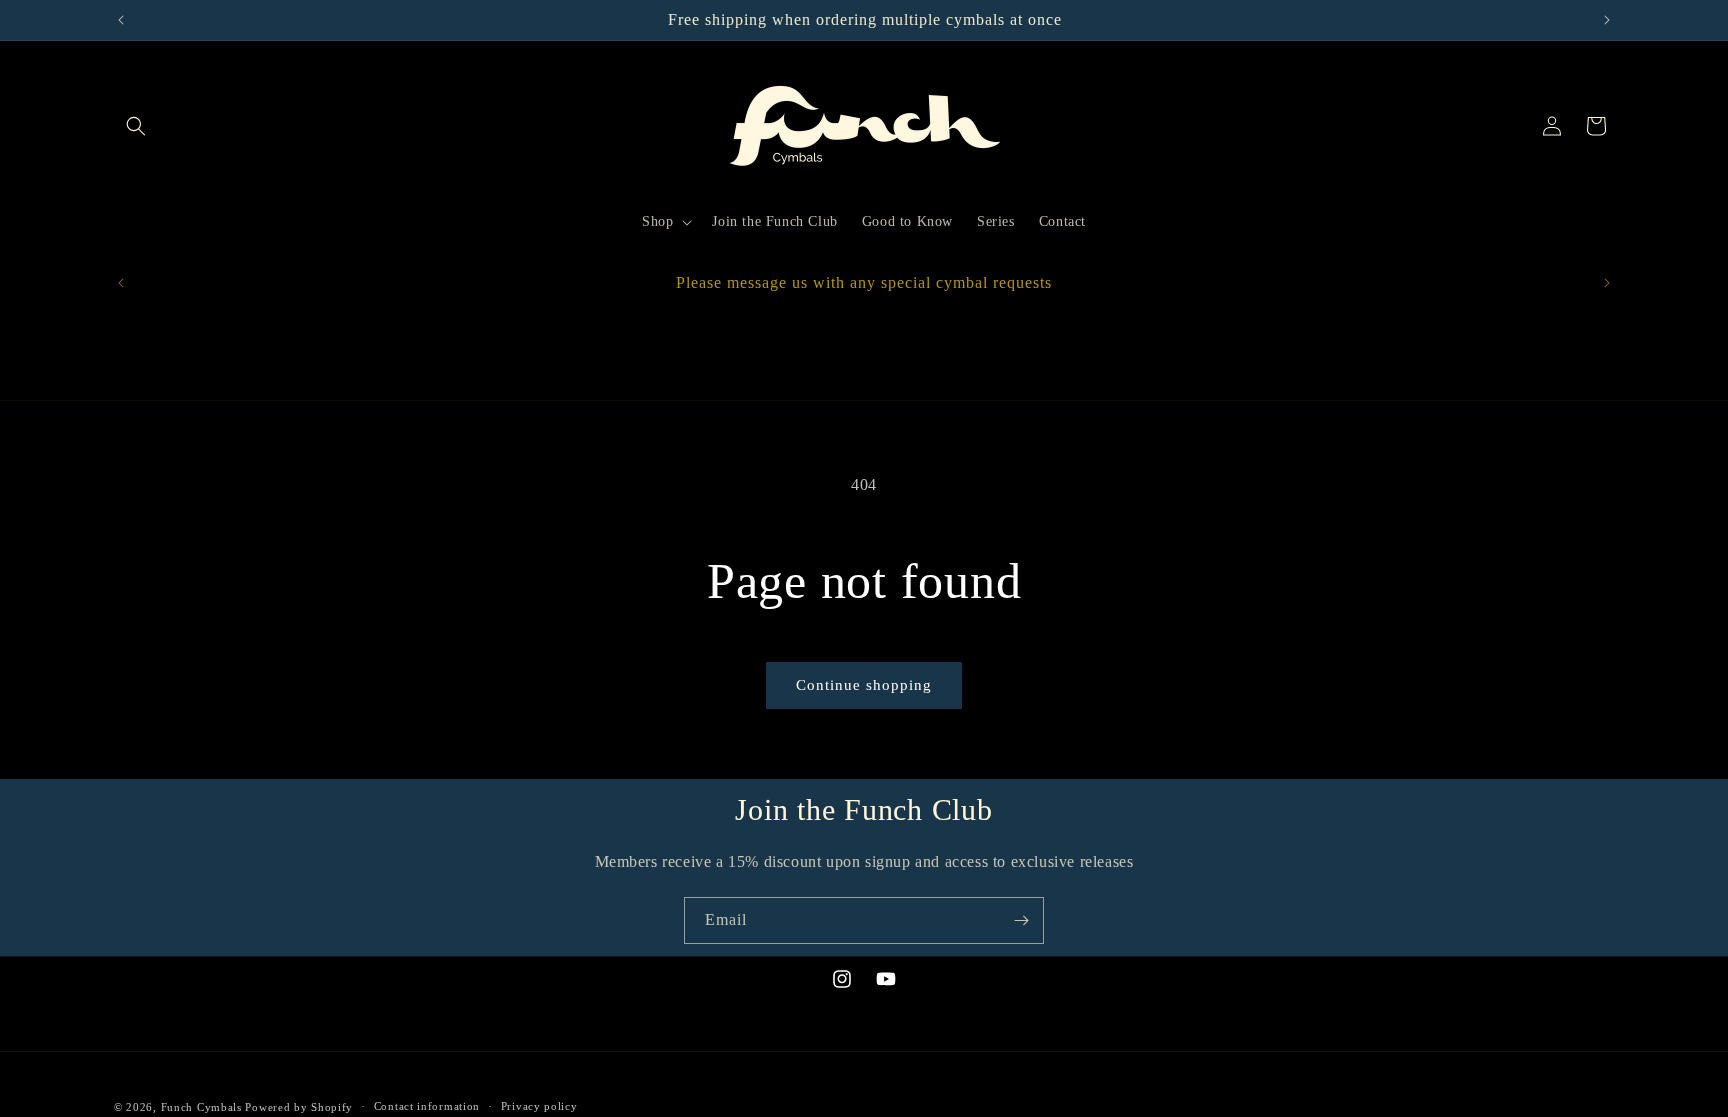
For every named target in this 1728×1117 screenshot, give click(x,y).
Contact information (427, 1106)
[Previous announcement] (121, 20)
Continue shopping (864, 685)
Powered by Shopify (299, 1107)
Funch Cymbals (201, 1107)
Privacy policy (539, 1106)
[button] (136, 126)
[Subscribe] (1021, 920)
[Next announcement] (1607, 20)
